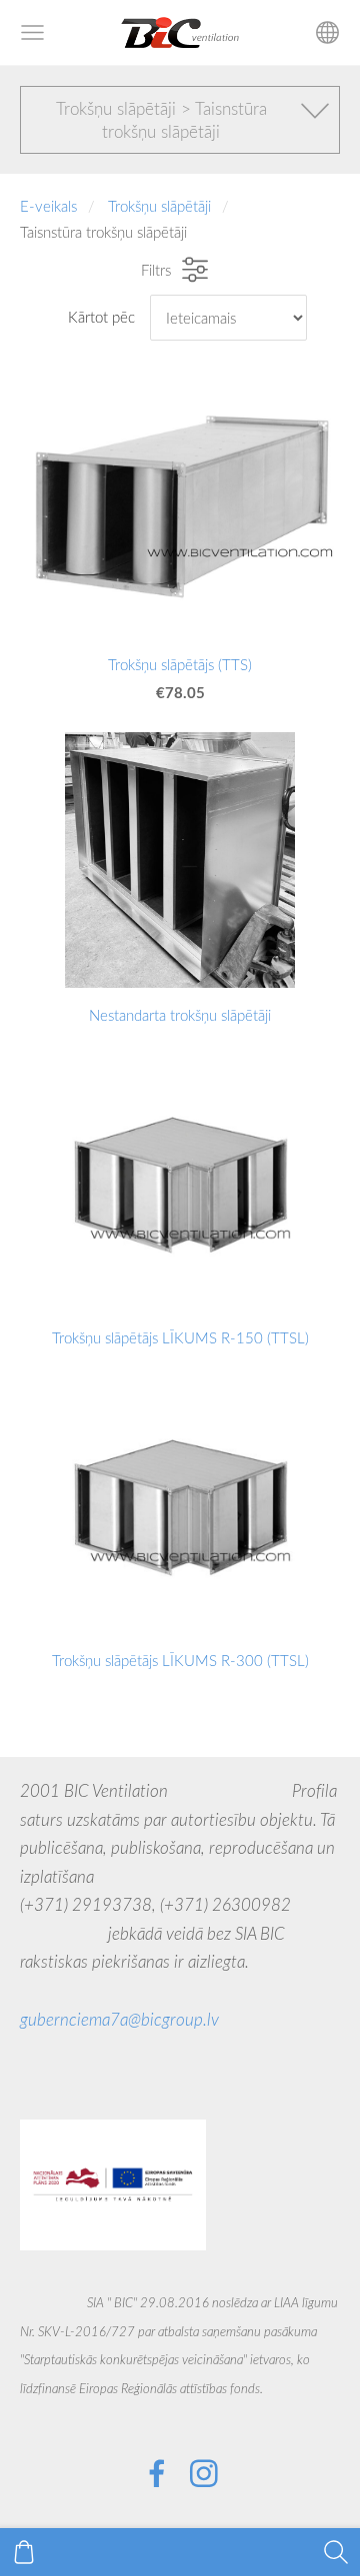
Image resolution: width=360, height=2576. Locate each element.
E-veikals (48, 206)
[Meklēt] (336, 2552)
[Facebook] (157, 2474)
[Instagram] (204, 2474)
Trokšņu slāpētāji (159, 206)
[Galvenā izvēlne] (32, 32)
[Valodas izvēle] (327, 32)
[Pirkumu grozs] (24, 2552)
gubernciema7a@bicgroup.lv (119, 2019)
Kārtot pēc (101, 317)
